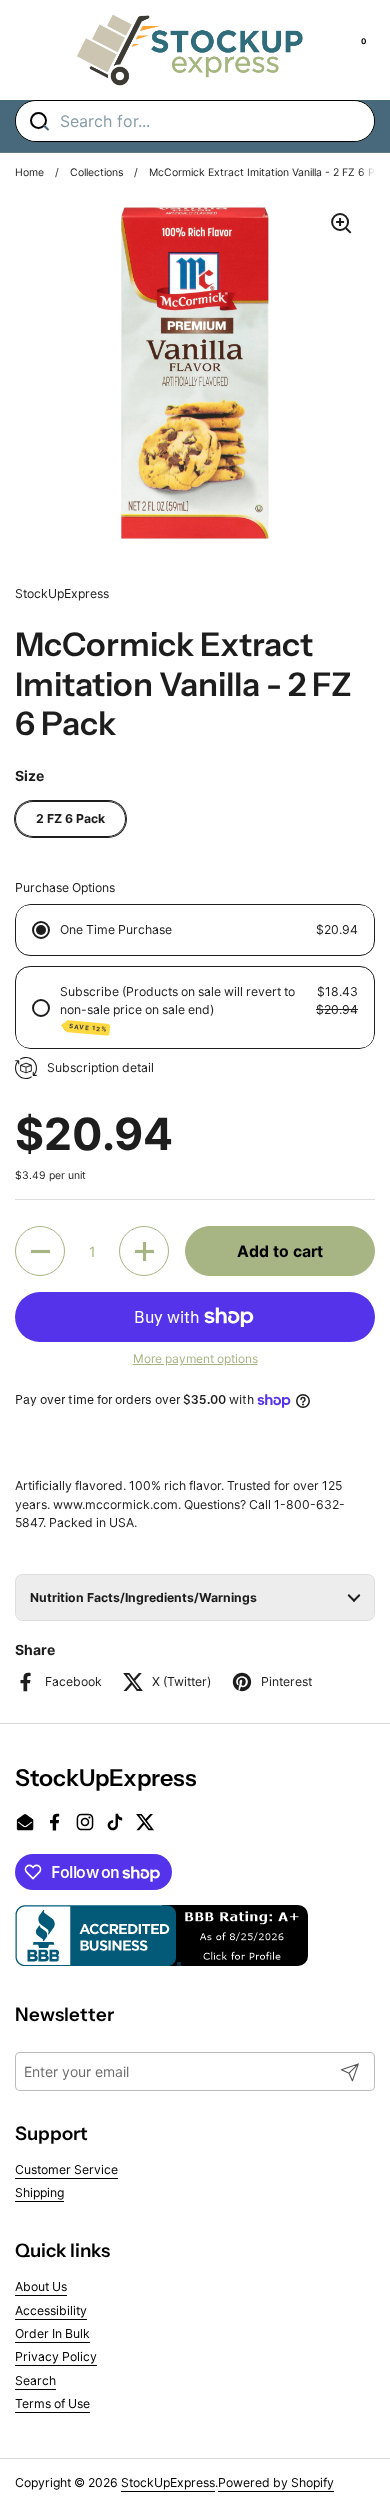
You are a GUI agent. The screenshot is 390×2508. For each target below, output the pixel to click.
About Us (41, 2286)
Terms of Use (52, 2403)
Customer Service (66, 2169)
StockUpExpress (168, 2482)
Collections (96, 172)
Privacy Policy (56, 2356)
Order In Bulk (52, 2333)
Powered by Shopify (276, 2482)
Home (29, 172)
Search (35, 2380)
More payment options (195, 1358)
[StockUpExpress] (190, 50)
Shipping (39, 2192)
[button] (40, 1251)
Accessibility (51, 2310)
